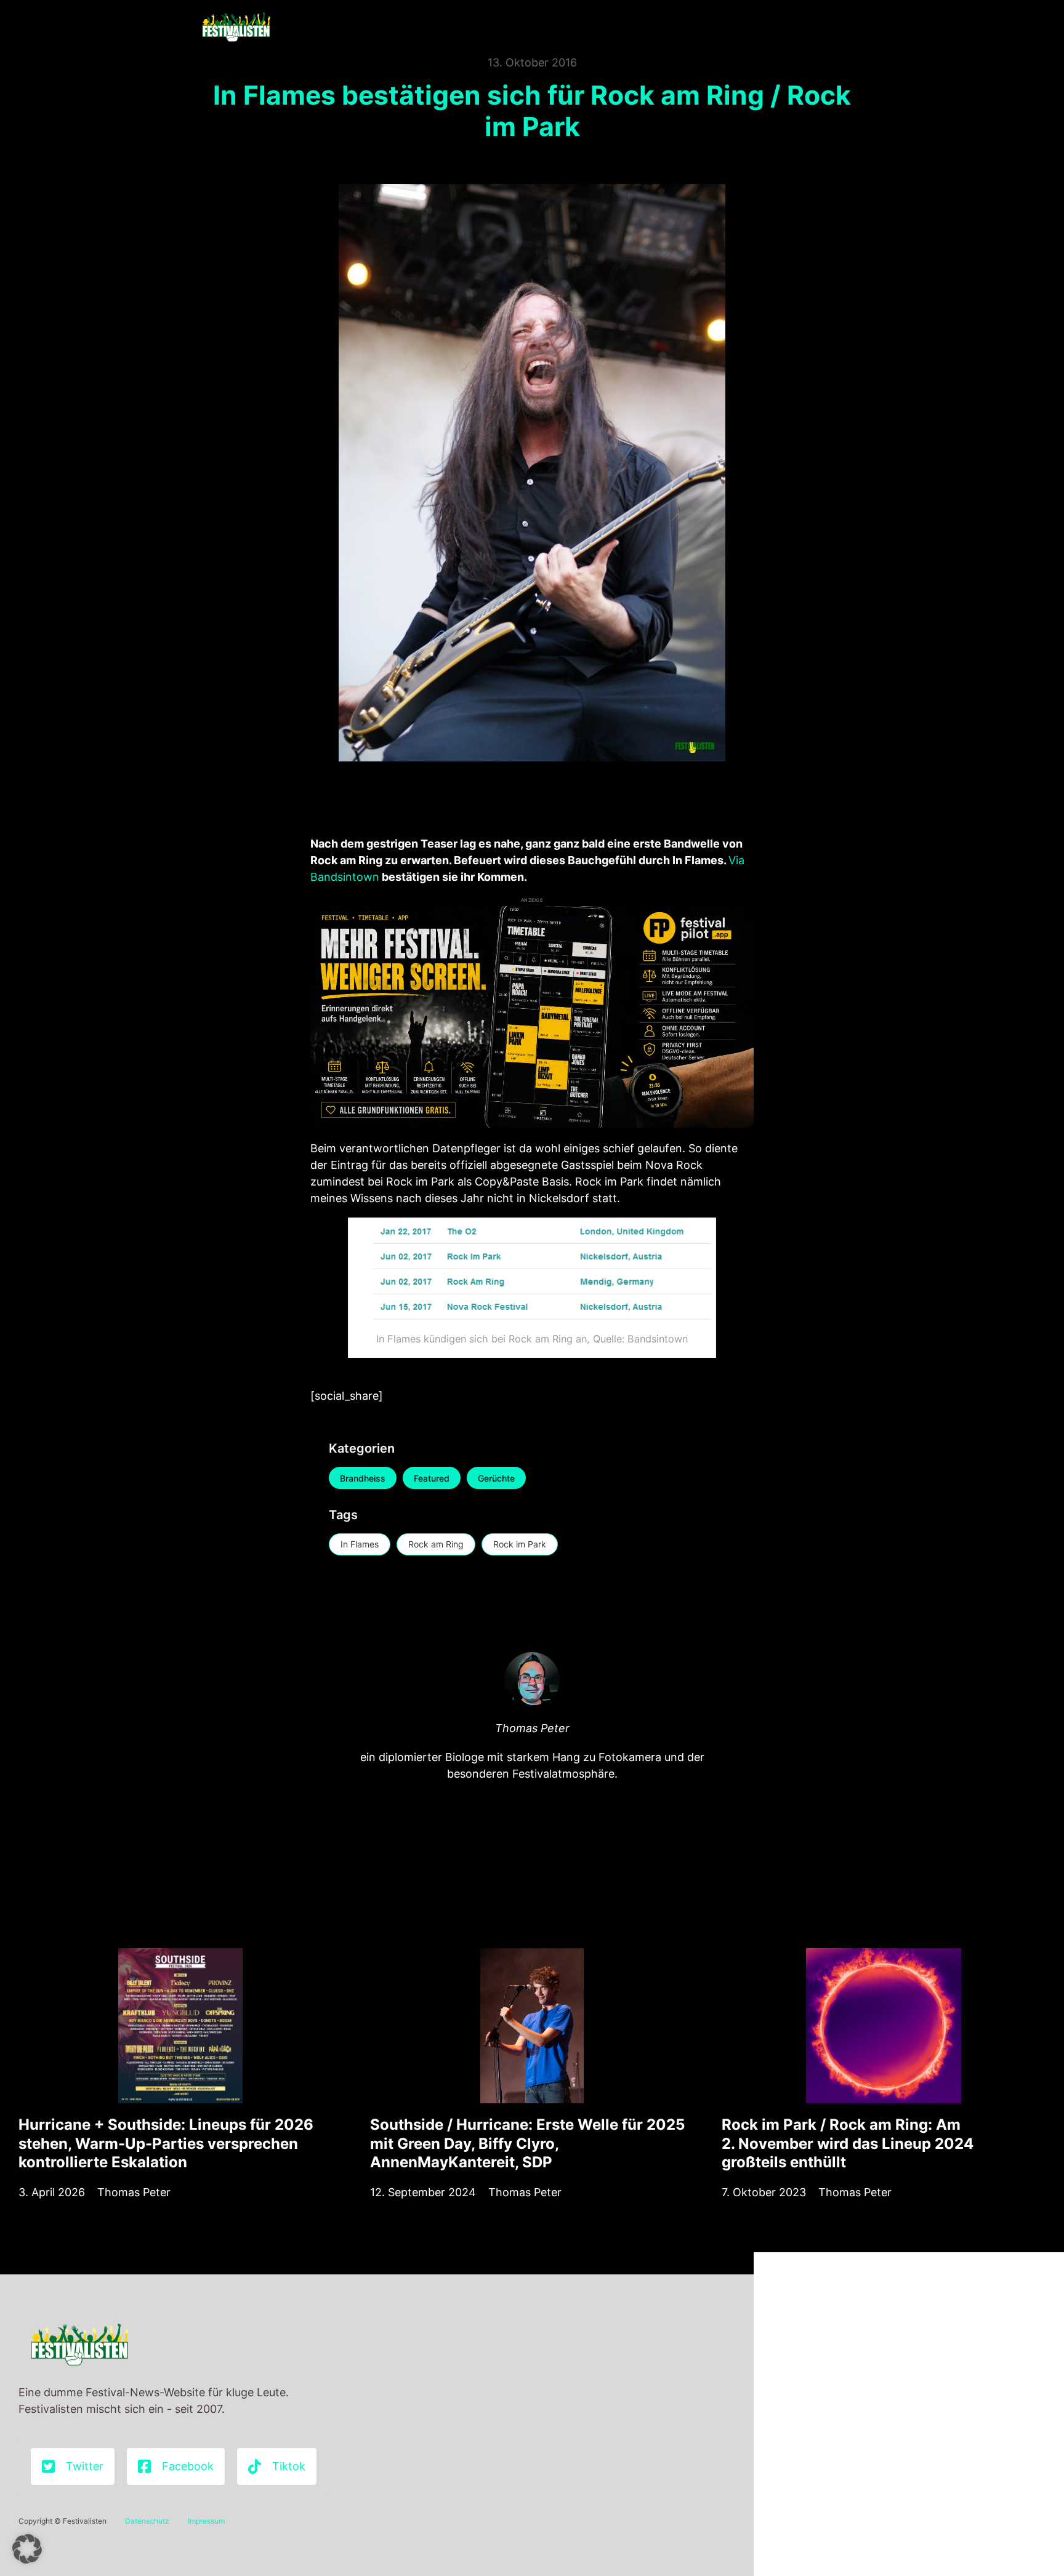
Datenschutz (147, 2521)
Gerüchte (496, 1478)
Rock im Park (520, 1544)
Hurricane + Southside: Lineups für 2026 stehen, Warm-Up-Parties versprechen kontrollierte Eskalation (166, 2143)
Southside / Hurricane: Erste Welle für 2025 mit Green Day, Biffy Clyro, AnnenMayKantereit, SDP (527, 2143)
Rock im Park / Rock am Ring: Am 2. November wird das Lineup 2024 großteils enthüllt (848, 2143)
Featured (432, 1478)
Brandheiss (363, 1478)
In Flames (360, 1544)
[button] (27, 2549)
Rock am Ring (436, 1544)
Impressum (206, 2521)
